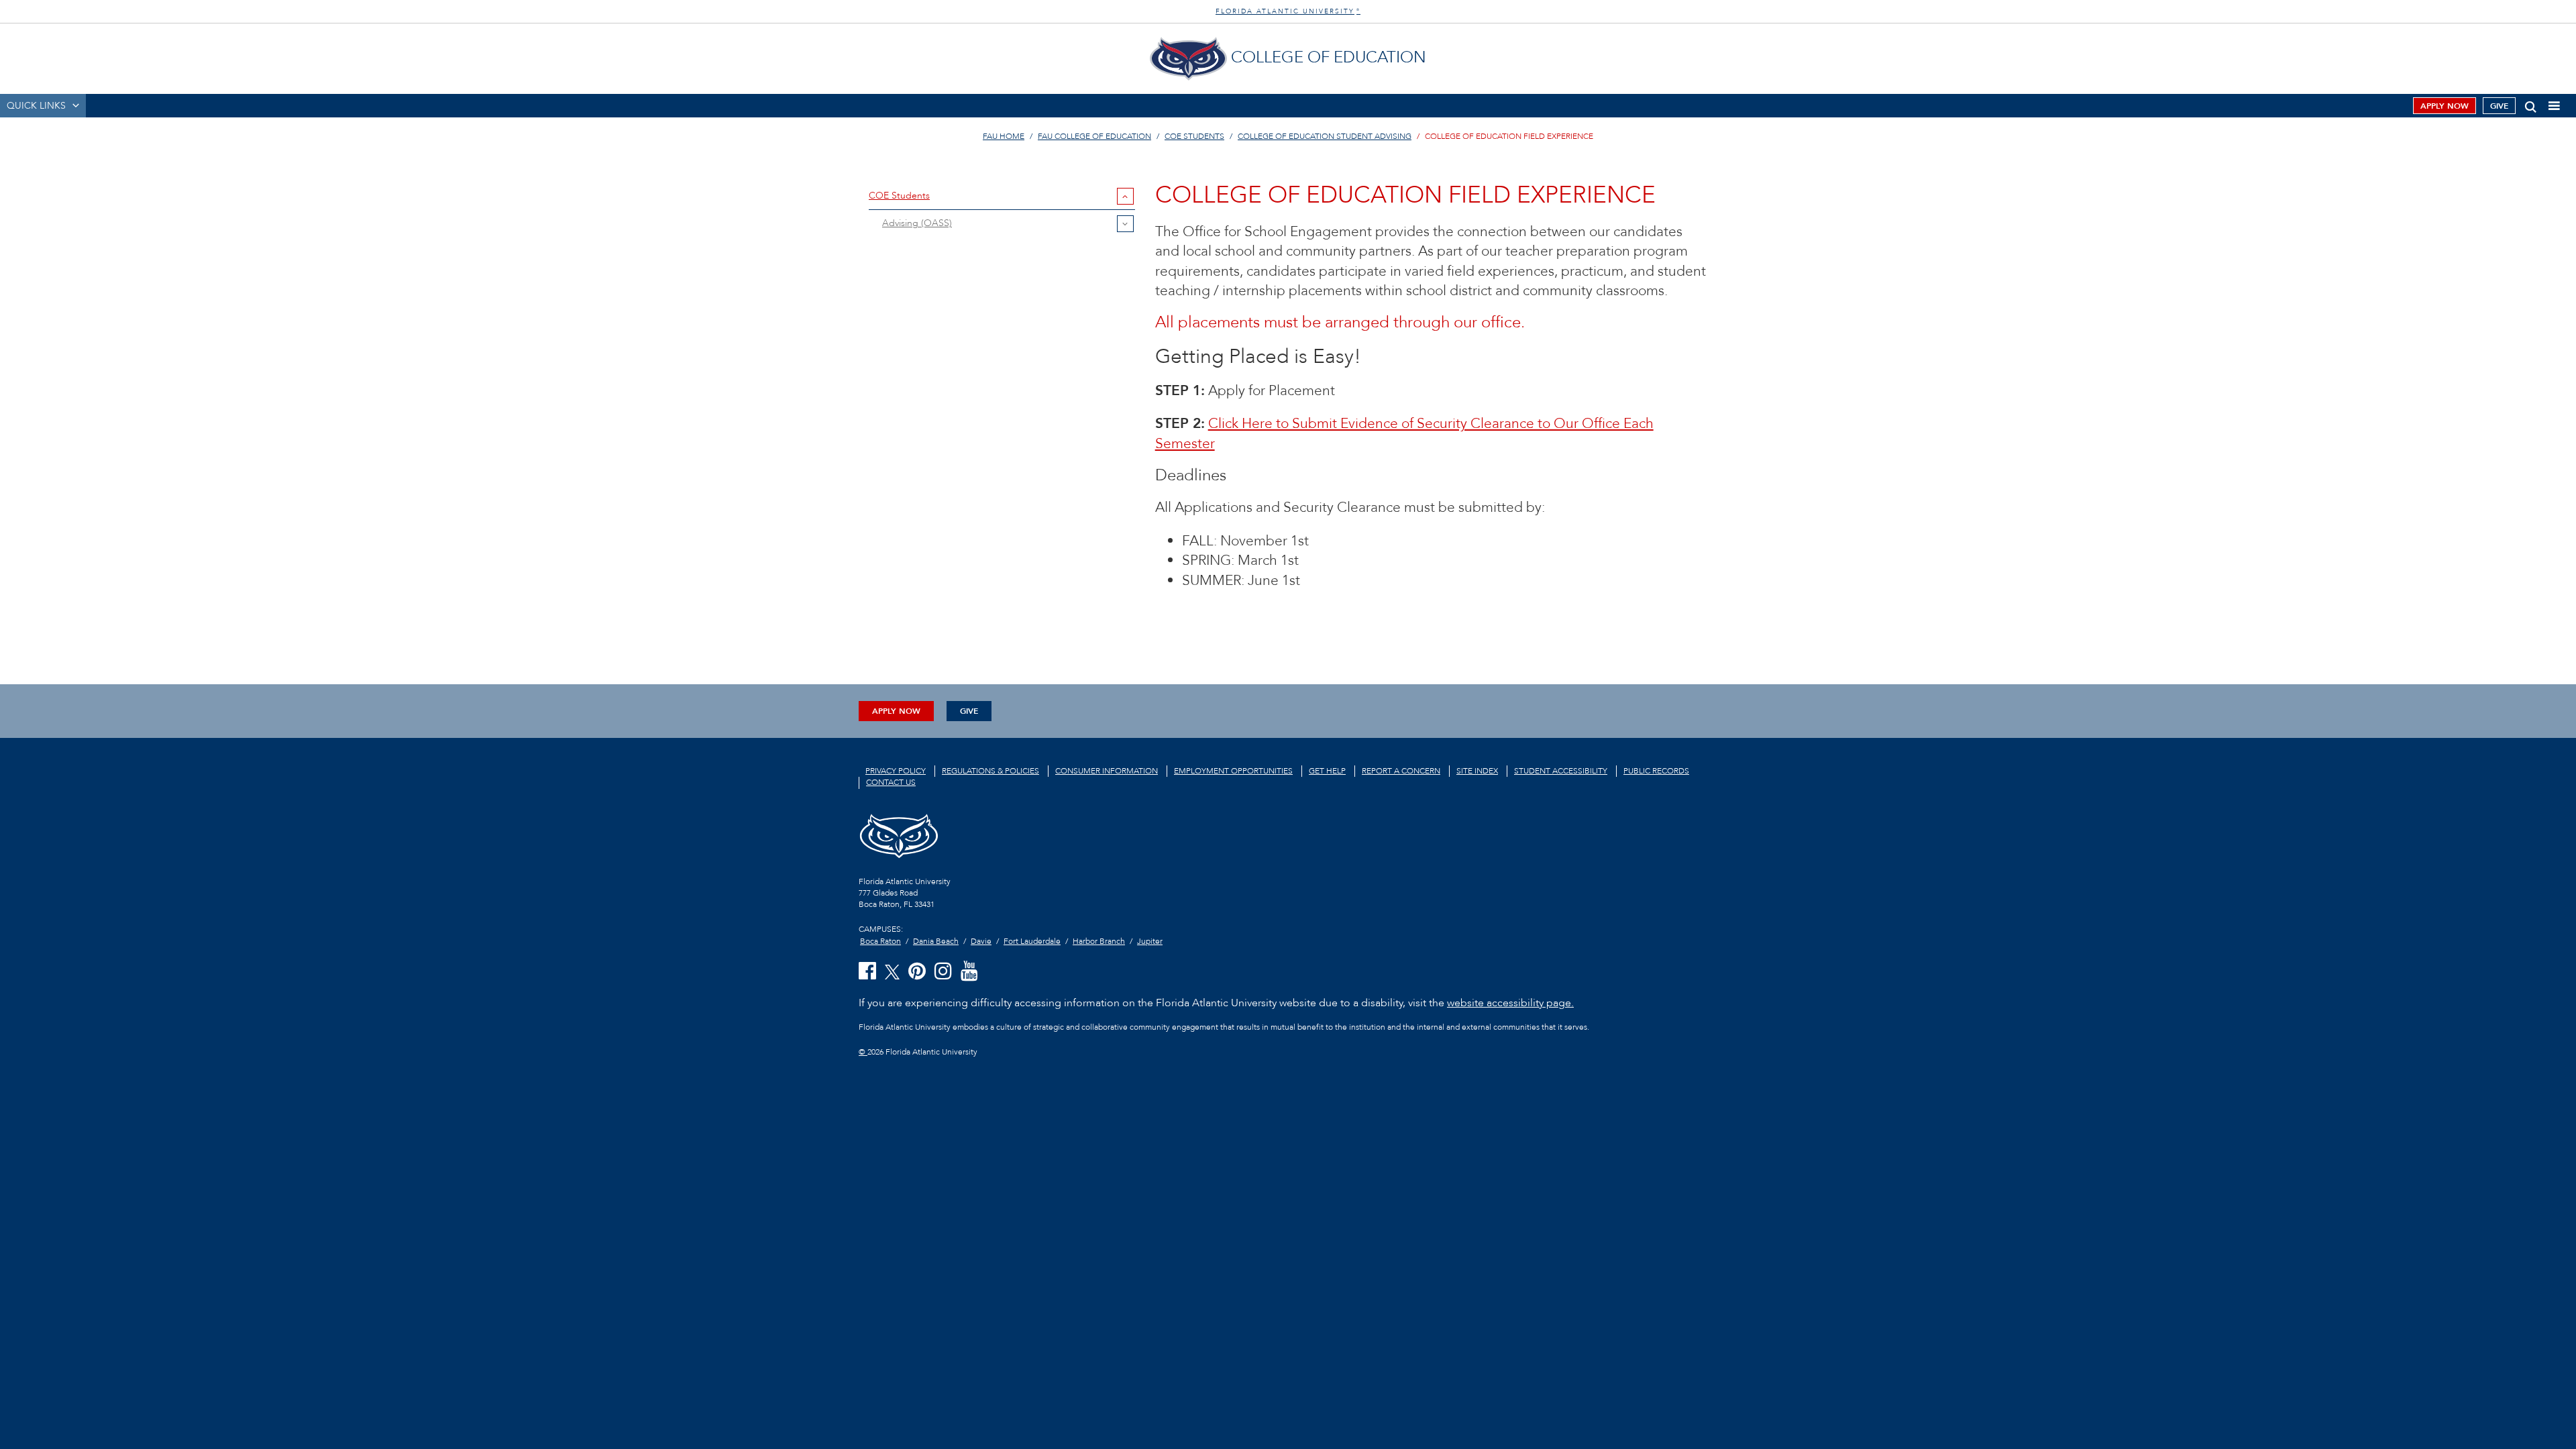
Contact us (891, 782)
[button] (2531, 104)
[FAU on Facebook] (867, 972)
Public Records (1656, 771)
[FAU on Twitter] (892, 971)
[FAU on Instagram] (943, 972)
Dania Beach (936, 941)
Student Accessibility (1561, 771)
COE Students (1194, 136)
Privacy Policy (896, 771)
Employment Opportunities (1233, 771)
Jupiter (1150, 941)
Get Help (1327, 771)
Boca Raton (880, 941)
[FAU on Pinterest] (917, 972)
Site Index (1477, 771)
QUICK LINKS (36, 106)
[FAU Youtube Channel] (969, 972)
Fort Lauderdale (1032, 941)
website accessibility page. (1510, 1003)
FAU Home (1004, 136)
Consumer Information (1107, 771)
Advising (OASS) (917, 223)
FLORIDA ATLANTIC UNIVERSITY (1288, 11)
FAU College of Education (1094, 136)
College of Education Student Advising (1325, 136)
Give (2499, 106)
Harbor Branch (1099, 941)
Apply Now (2445, 106)
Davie (981, 941)
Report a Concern (1401, 771)
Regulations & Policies (990, 771)
